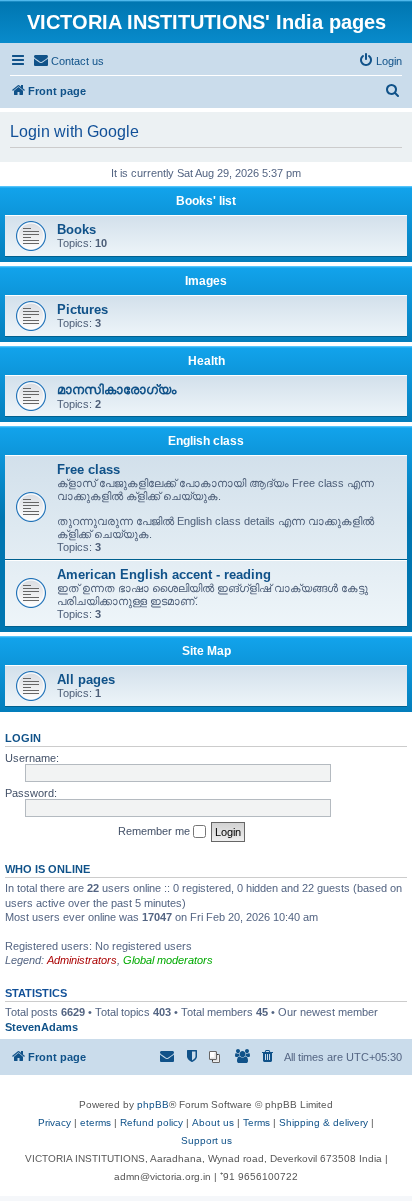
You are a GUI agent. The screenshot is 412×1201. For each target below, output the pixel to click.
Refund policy (151, 1122)
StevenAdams (41, 1027)
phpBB (153, 1104)
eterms (95, 1122)
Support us (206, 1140)
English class (206, 441)
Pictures (82, 309)
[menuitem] (68, 61)
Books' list (206, 201)
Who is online (47, 869)
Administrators (82, 960)
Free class (88, 469)
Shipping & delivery (323, 1122)
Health (206, 361)
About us (213, 1122)
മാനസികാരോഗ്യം (116, 389)
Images (206, 281)
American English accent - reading (164, 574)
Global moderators (168, 960)
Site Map (206, 651)
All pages (86, 679)
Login (23, 738)
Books (76, 229)
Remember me (155, 831)
